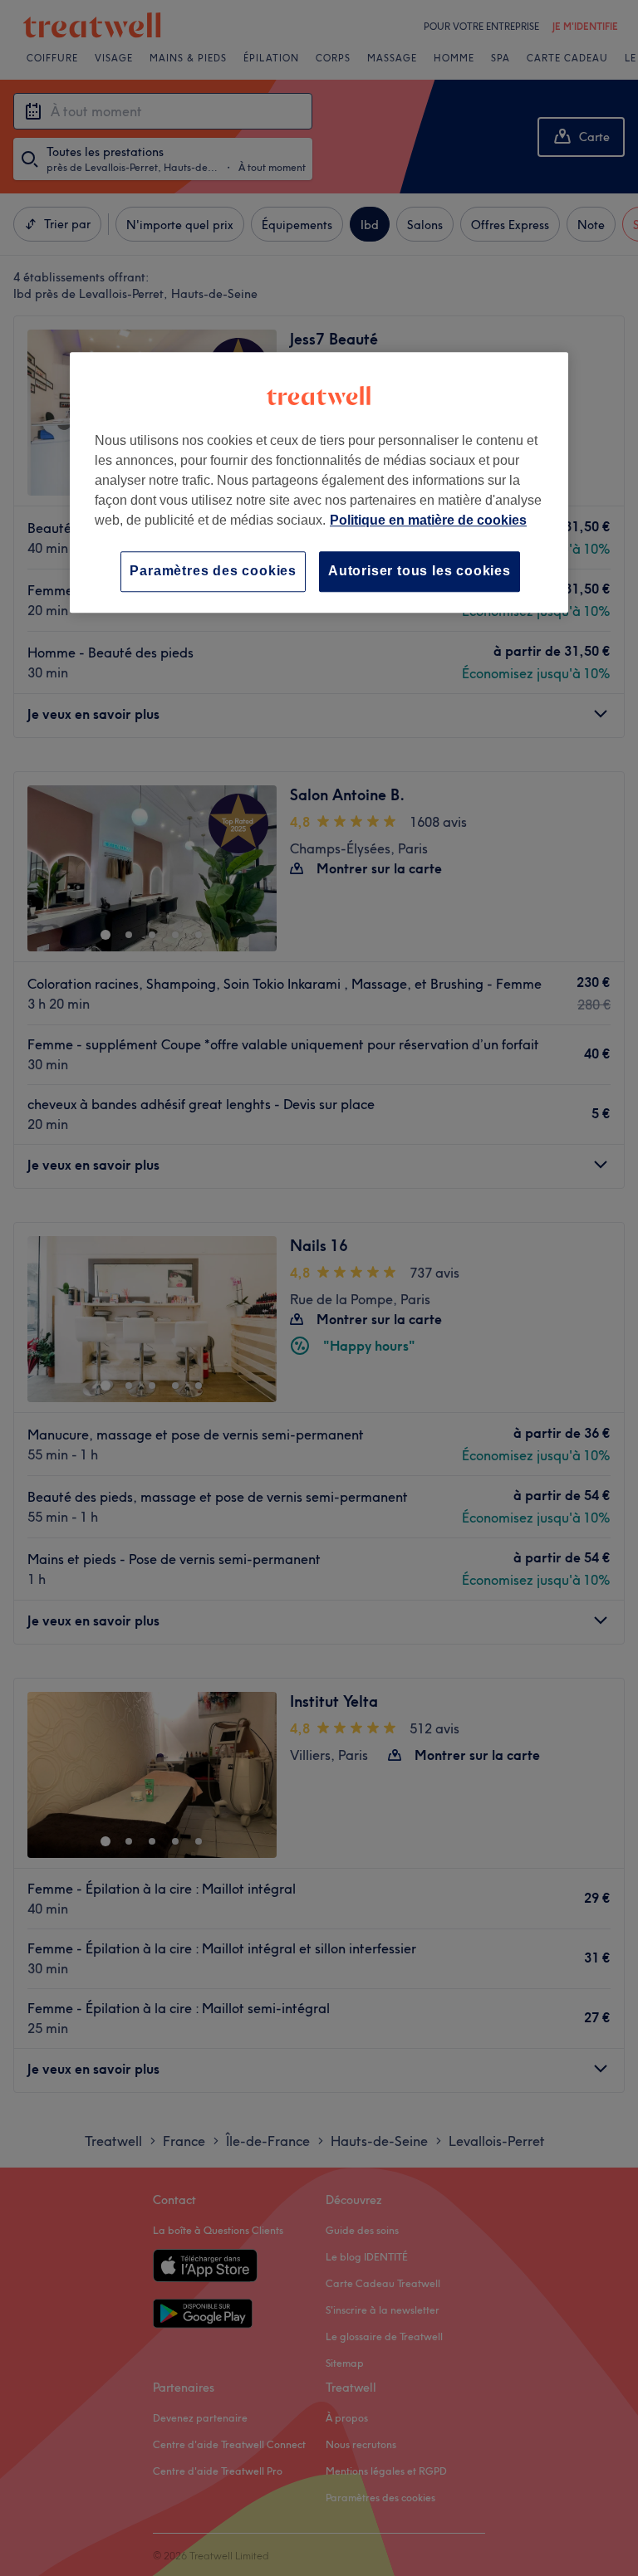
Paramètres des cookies (213, 572)
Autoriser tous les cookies (420, 572)
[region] (319, 483)
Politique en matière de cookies (428, 521)
